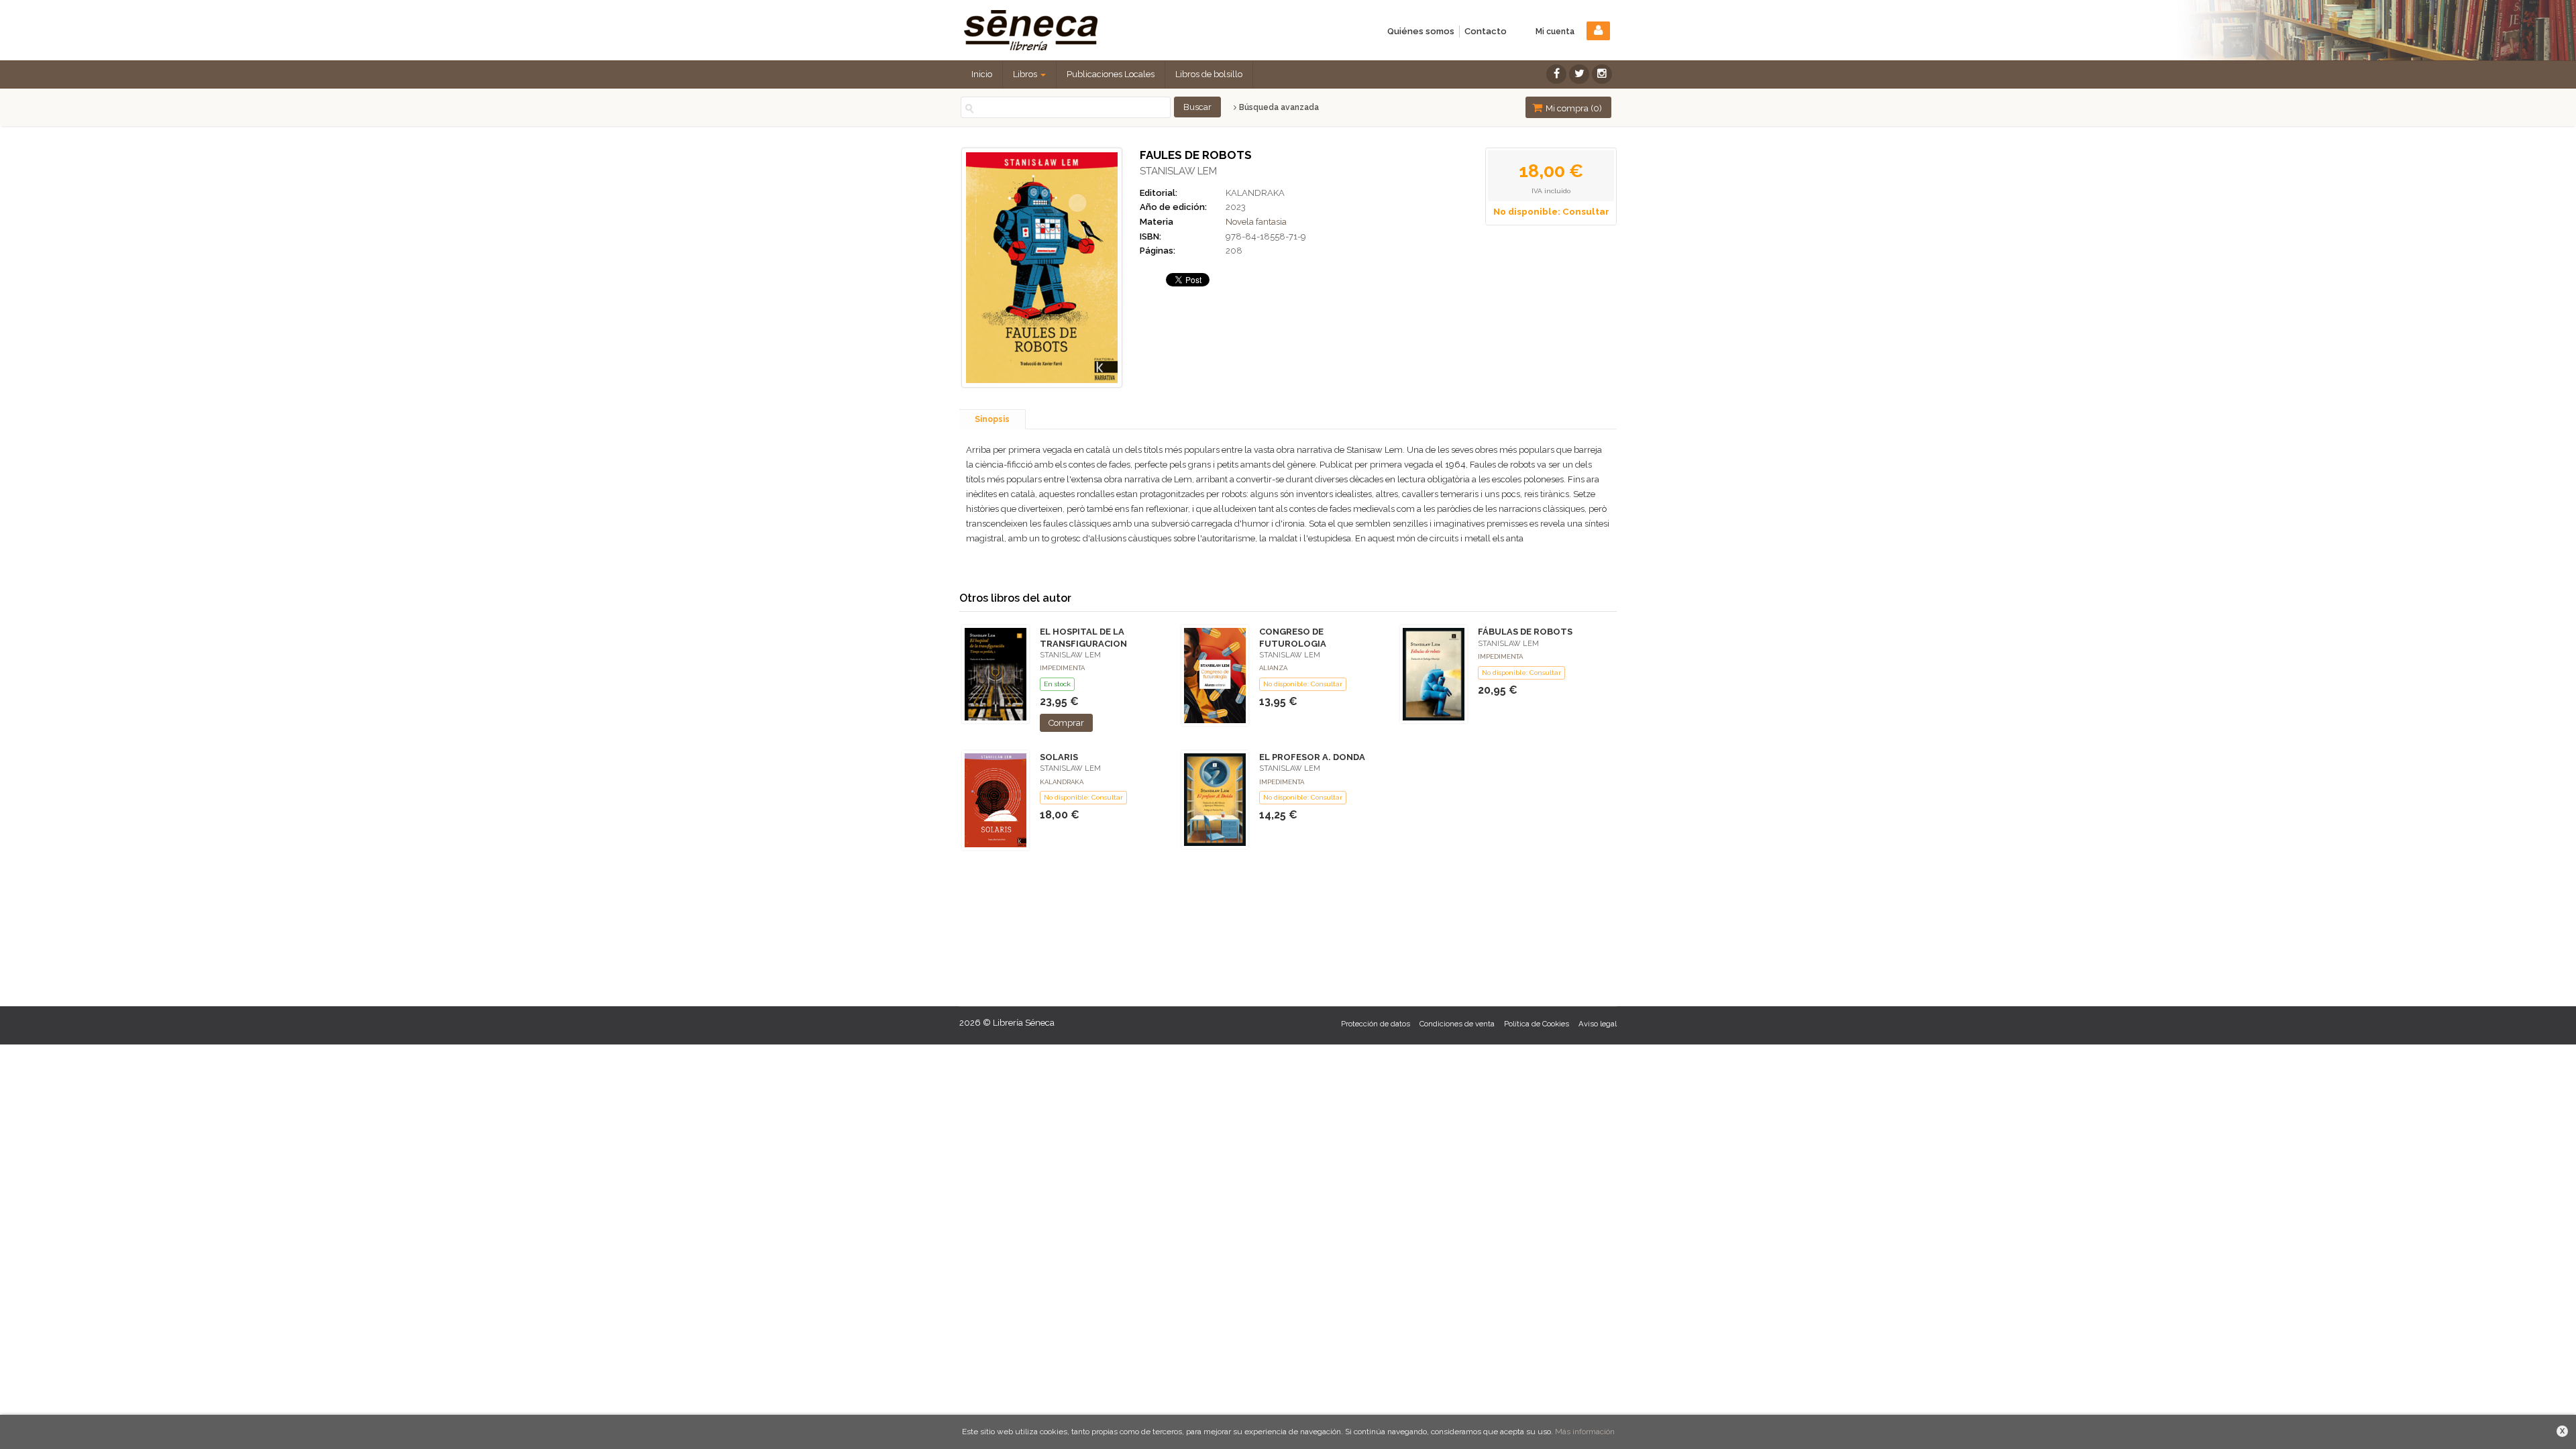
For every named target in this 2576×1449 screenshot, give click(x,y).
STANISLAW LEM (1178, 171)
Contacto (1486, 31)
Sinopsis (992, 419)
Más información (1585, 1432)
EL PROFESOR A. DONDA (1312, 757)
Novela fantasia (1256, 222)
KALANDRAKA (1255, 193)
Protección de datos (1376, 1024)
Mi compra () (1573, 108)
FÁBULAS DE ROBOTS (1525, 632)
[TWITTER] (1579, 74)
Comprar (1066, 723)
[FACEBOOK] (1556, 74)
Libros (1026, 74)
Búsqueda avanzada (1278, 107)
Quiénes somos (1421, 31)
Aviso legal (1598, 1024)
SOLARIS (1059, 757)
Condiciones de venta (1457, 1024)
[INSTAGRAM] (1602, 74)
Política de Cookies (1537, 1024)
